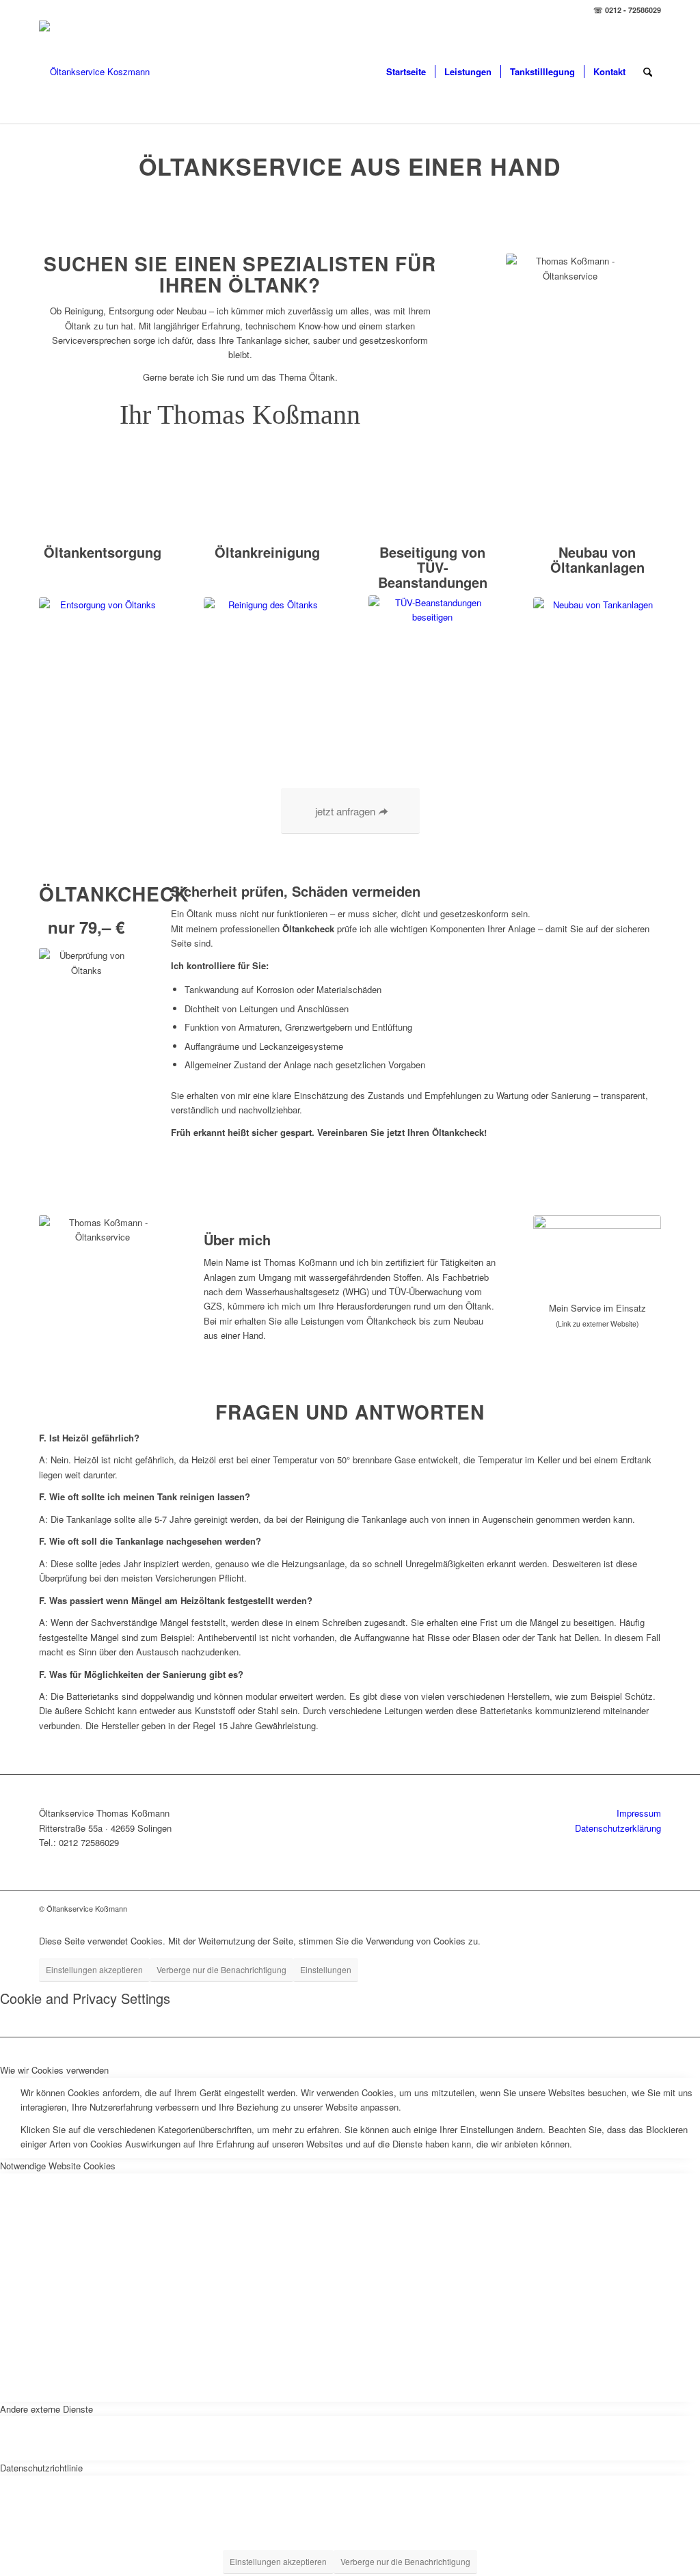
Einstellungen (326, 1969)
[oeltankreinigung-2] (268, 661)
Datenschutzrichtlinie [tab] (41, 2468)
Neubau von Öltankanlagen (597, 559)
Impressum (639, 1813)
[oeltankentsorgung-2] (103, 661)
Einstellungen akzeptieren (94, 1969)
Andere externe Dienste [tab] (46, 2409)
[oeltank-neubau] (597, 661)
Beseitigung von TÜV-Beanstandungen (433, 567)
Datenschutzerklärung (618, 1828)
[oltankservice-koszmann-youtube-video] (597, 1254)
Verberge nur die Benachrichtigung (221, 1969)
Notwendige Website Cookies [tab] (58, 2166)
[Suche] (648, 72)
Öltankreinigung (267, 552)
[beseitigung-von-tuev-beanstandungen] (432, 659)
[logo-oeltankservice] (94, 72)
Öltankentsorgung (103, 552)
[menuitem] (406, 72)
